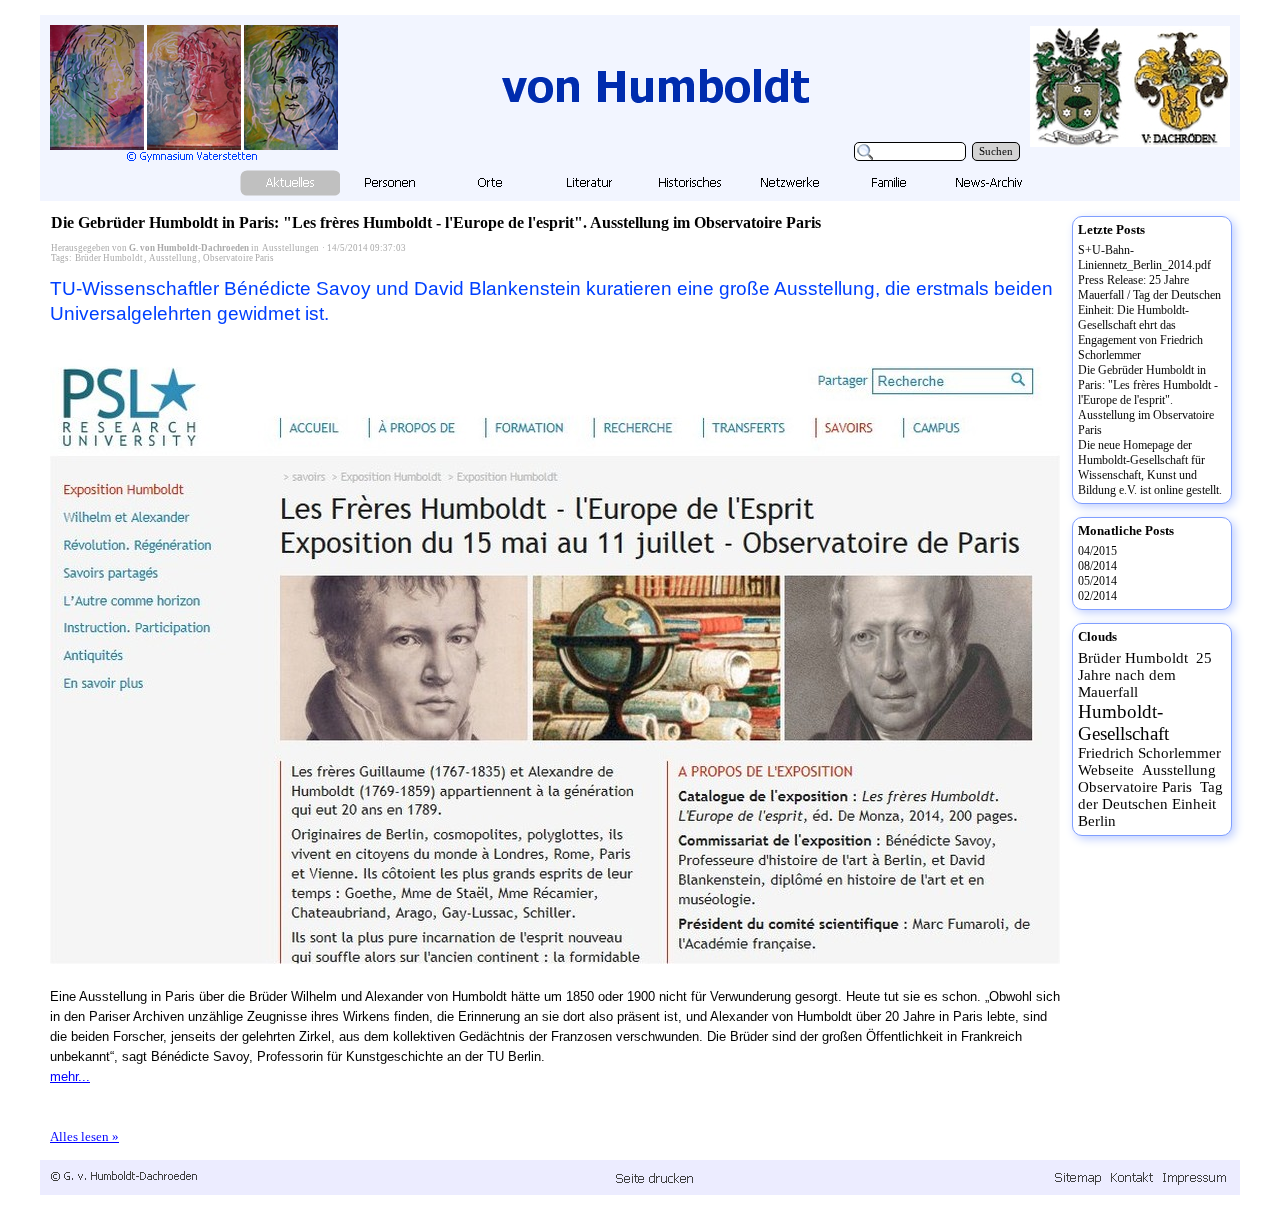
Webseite (1106, 770)
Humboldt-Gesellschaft (1123, 722)
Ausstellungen (290, 248)
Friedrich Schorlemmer (1149, 753)
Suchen (996, 151)
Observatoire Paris (238, 258)
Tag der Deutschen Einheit (1150, 795)
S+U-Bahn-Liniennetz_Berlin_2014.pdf (1144, 257)
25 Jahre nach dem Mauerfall (1145, 675)
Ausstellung (173, 258)
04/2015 (1097, 551)
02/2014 (1097, 596)
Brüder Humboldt (109, 258)
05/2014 (1097, 581)
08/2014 (1097, 566)
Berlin (1097, 821)
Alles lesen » (84, 1136)
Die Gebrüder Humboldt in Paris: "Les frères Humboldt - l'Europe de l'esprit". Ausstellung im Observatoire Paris (436, 222)
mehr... (70, 1076)
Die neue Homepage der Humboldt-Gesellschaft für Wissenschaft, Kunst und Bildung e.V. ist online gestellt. (1150, 467)
